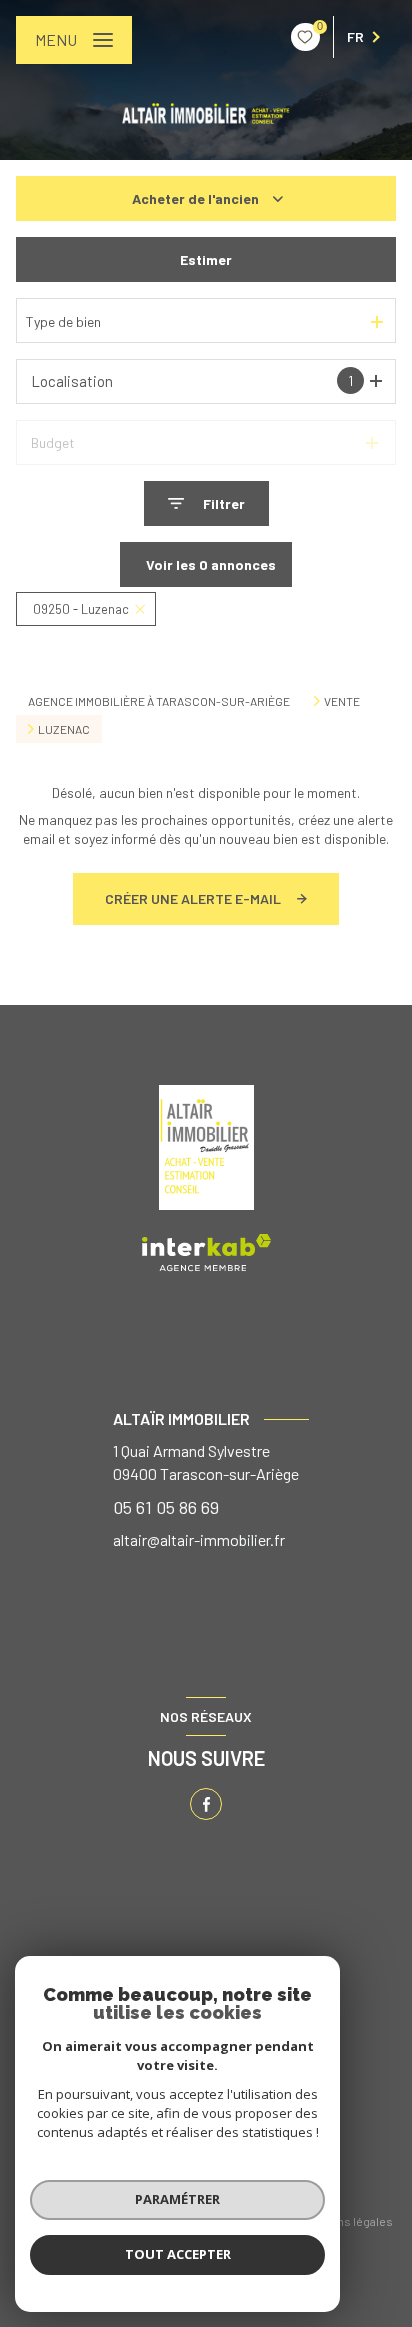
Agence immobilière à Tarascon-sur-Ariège (159, 701)
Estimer (206, 259)
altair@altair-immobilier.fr (199, 1539)
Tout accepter (178, 2254)
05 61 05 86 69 (166, 1507)
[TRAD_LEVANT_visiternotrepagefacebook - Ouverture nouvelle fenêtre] (206, 1804)
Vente (342, 701)
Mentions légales (347, 2221)
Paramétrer (177, 2199)
